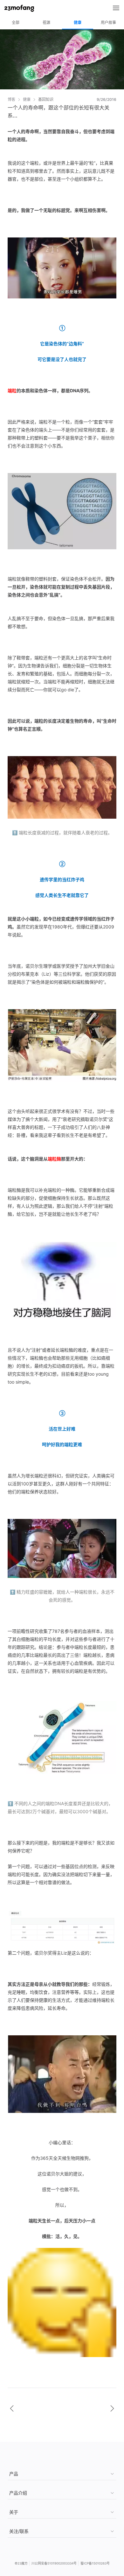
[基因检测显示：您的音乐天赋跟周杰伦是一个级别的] (112, 2408)
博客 (11, 99)
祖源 (46, 23)
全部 (16, 23)
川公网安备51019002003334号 (54, 2563)
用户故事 (109, 23)
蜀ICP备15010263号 (95, 2563)
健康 (78, 23)
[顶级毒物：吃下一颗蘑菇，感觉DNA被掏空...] (12, 2408)
